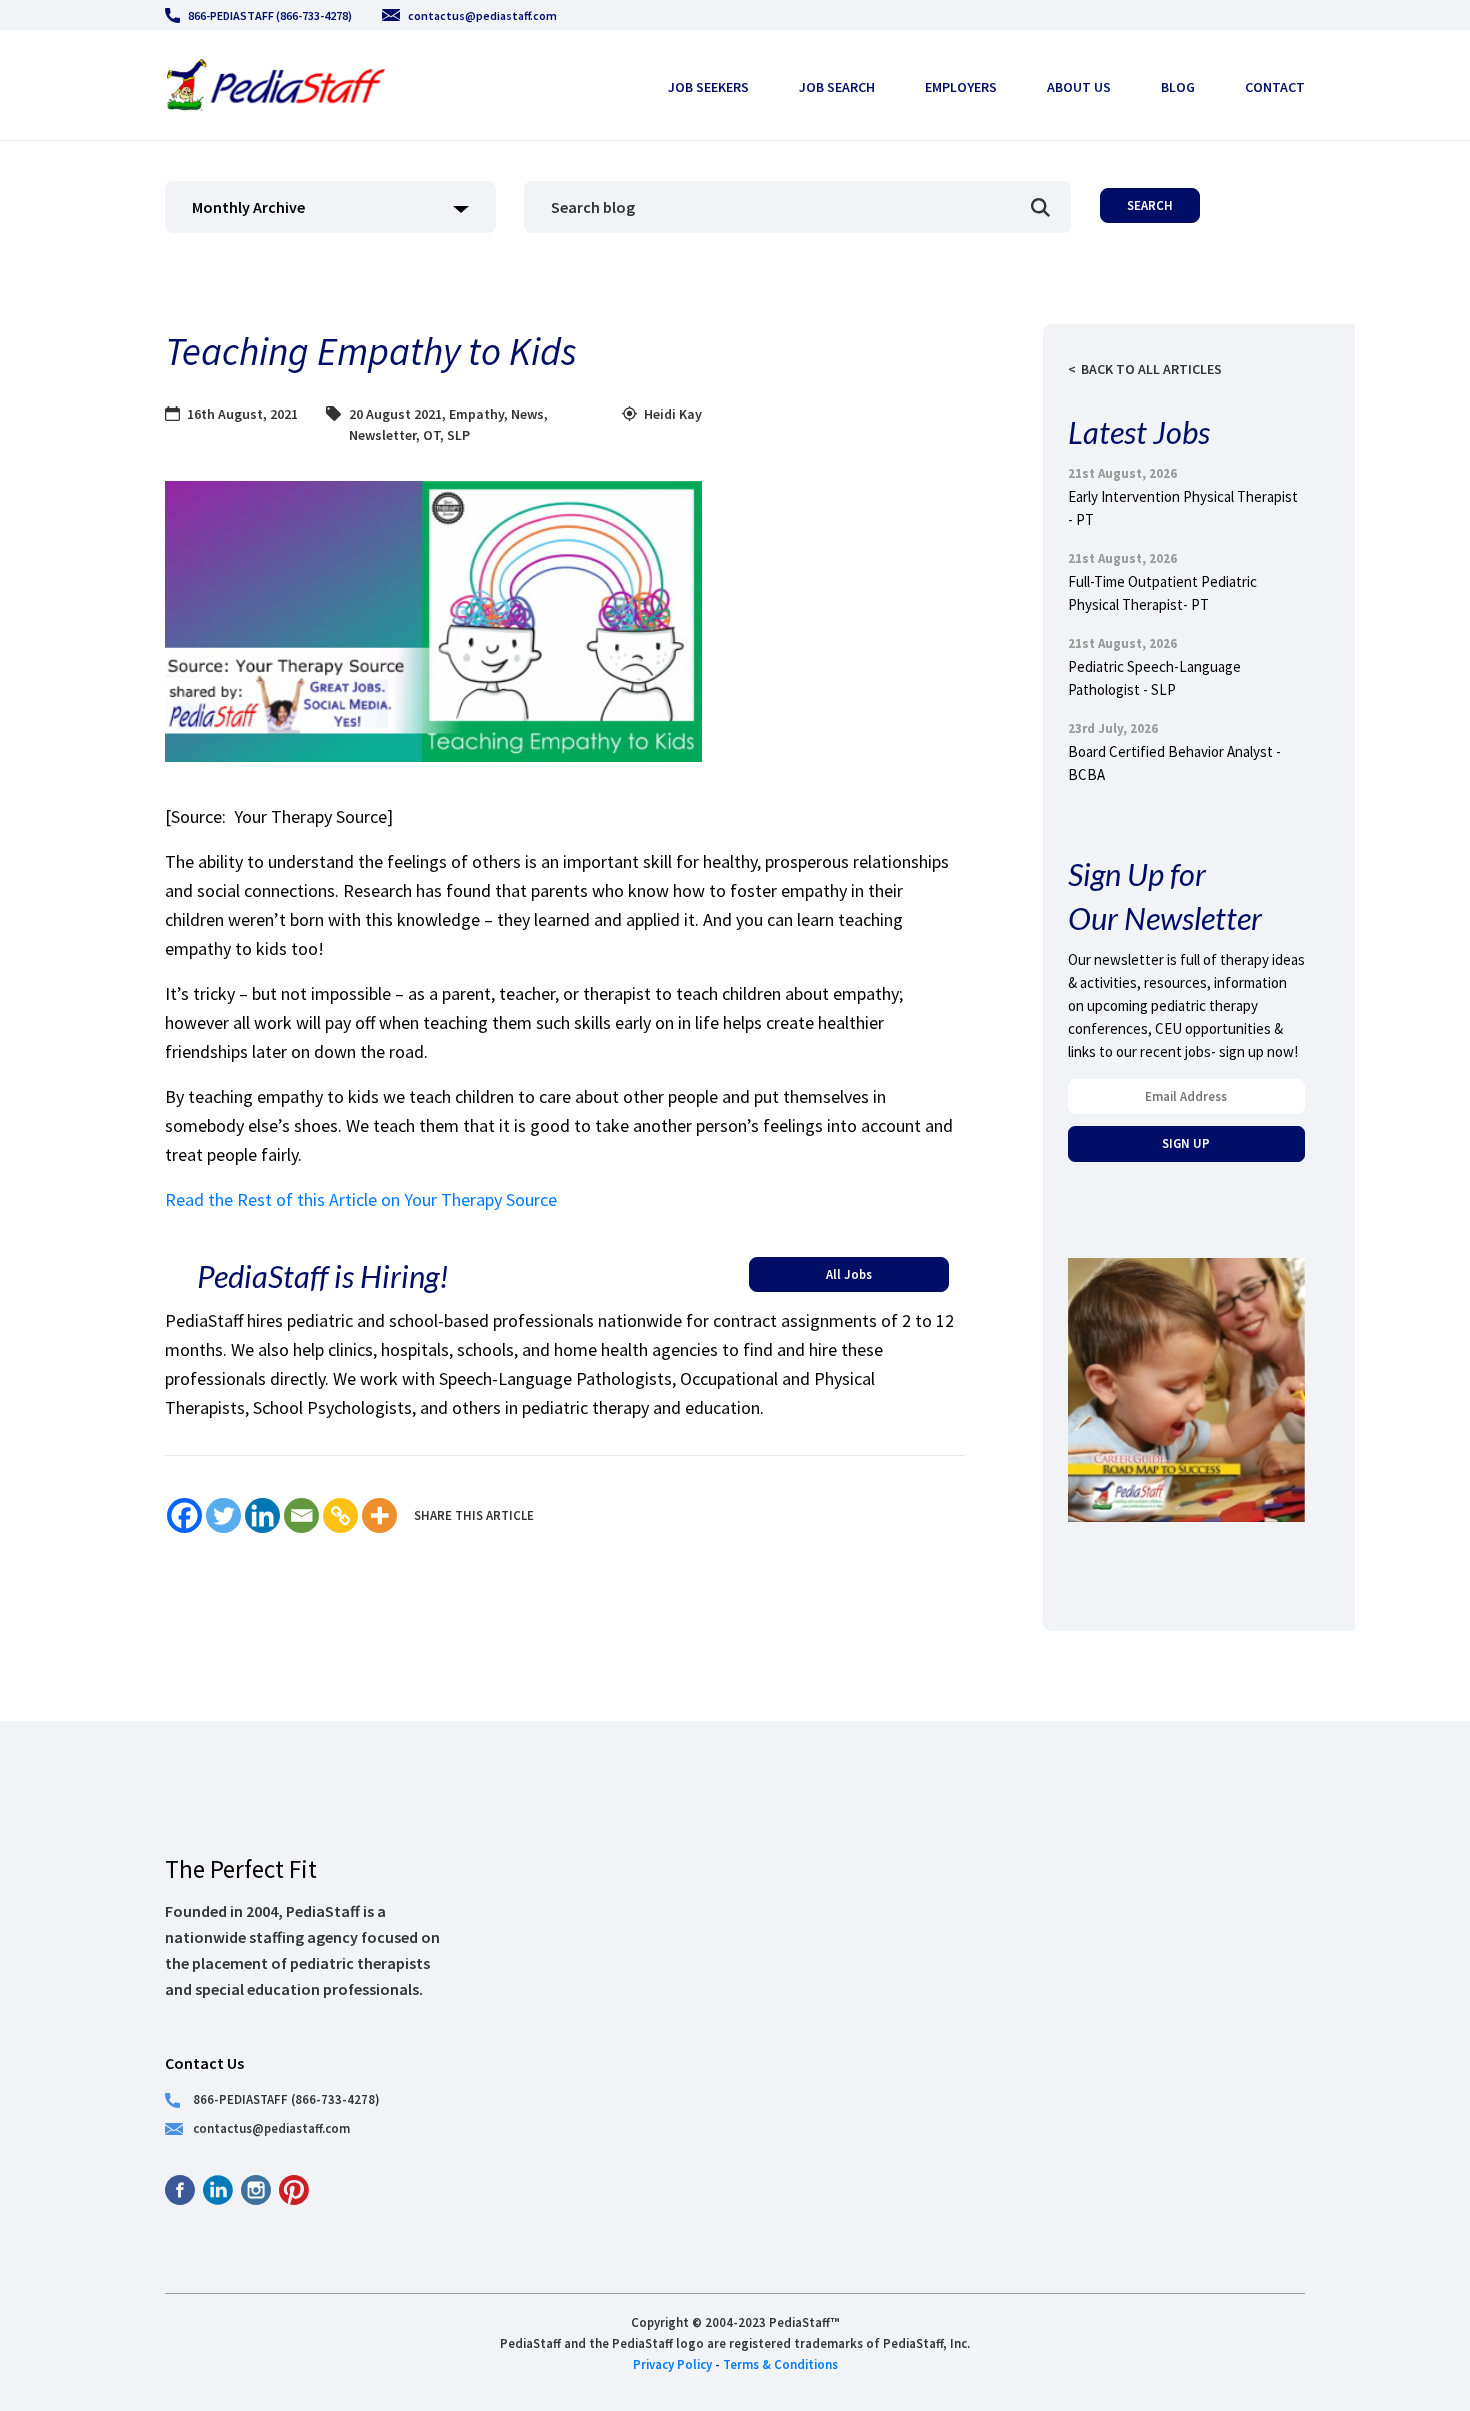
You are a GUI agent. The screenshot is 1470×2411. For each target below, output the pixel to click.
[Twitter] (223, 1515)
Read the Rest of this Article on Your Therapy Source (361, 1199)
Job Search (837, 87)
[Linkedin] (262, 1515)
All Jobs (849, 1274)
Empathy (476, 414)
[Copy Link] (340, 1515)
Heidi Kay (673, 414)
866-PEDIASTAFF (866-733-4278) (270, 15)
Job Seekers (708, 87)
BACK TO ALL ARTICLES (1151, 369)
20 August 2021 (395, 414)
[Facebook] (184, 1515)
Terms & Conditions (780, 2364)
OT (431, 435)
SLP (458, 435)
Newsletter (382, 435)
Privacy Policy (672, 2364)
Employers (961, 87)
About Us (1079, 87)
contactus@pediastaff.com (482, 15)
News (527, 414)
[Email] (301, 1515)
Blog (1178, 87)
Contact (1275, 87)
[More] (379, 1515)
